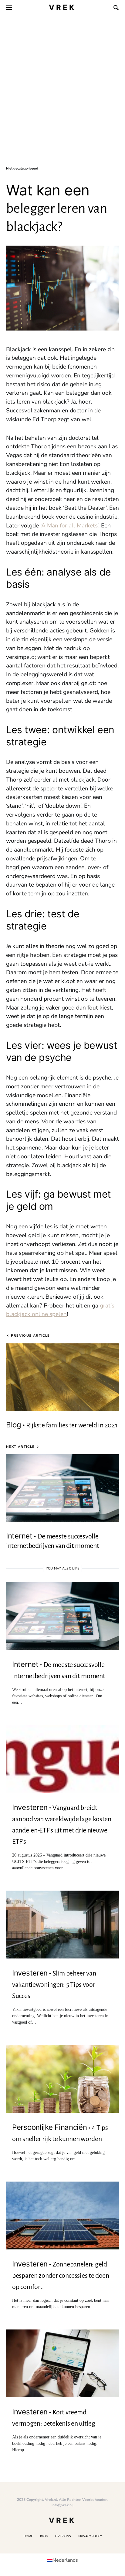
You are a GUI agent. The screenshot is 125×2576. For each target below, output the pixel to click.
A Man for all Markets (69, 526)
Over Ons (63, 2536)
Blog (44, 2536)
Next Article (20, 1447)
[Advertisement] (62, 100)
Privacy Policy (90, 2536)
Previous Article (30, 1336)
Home (28, 2536)
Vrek (62, 7)
